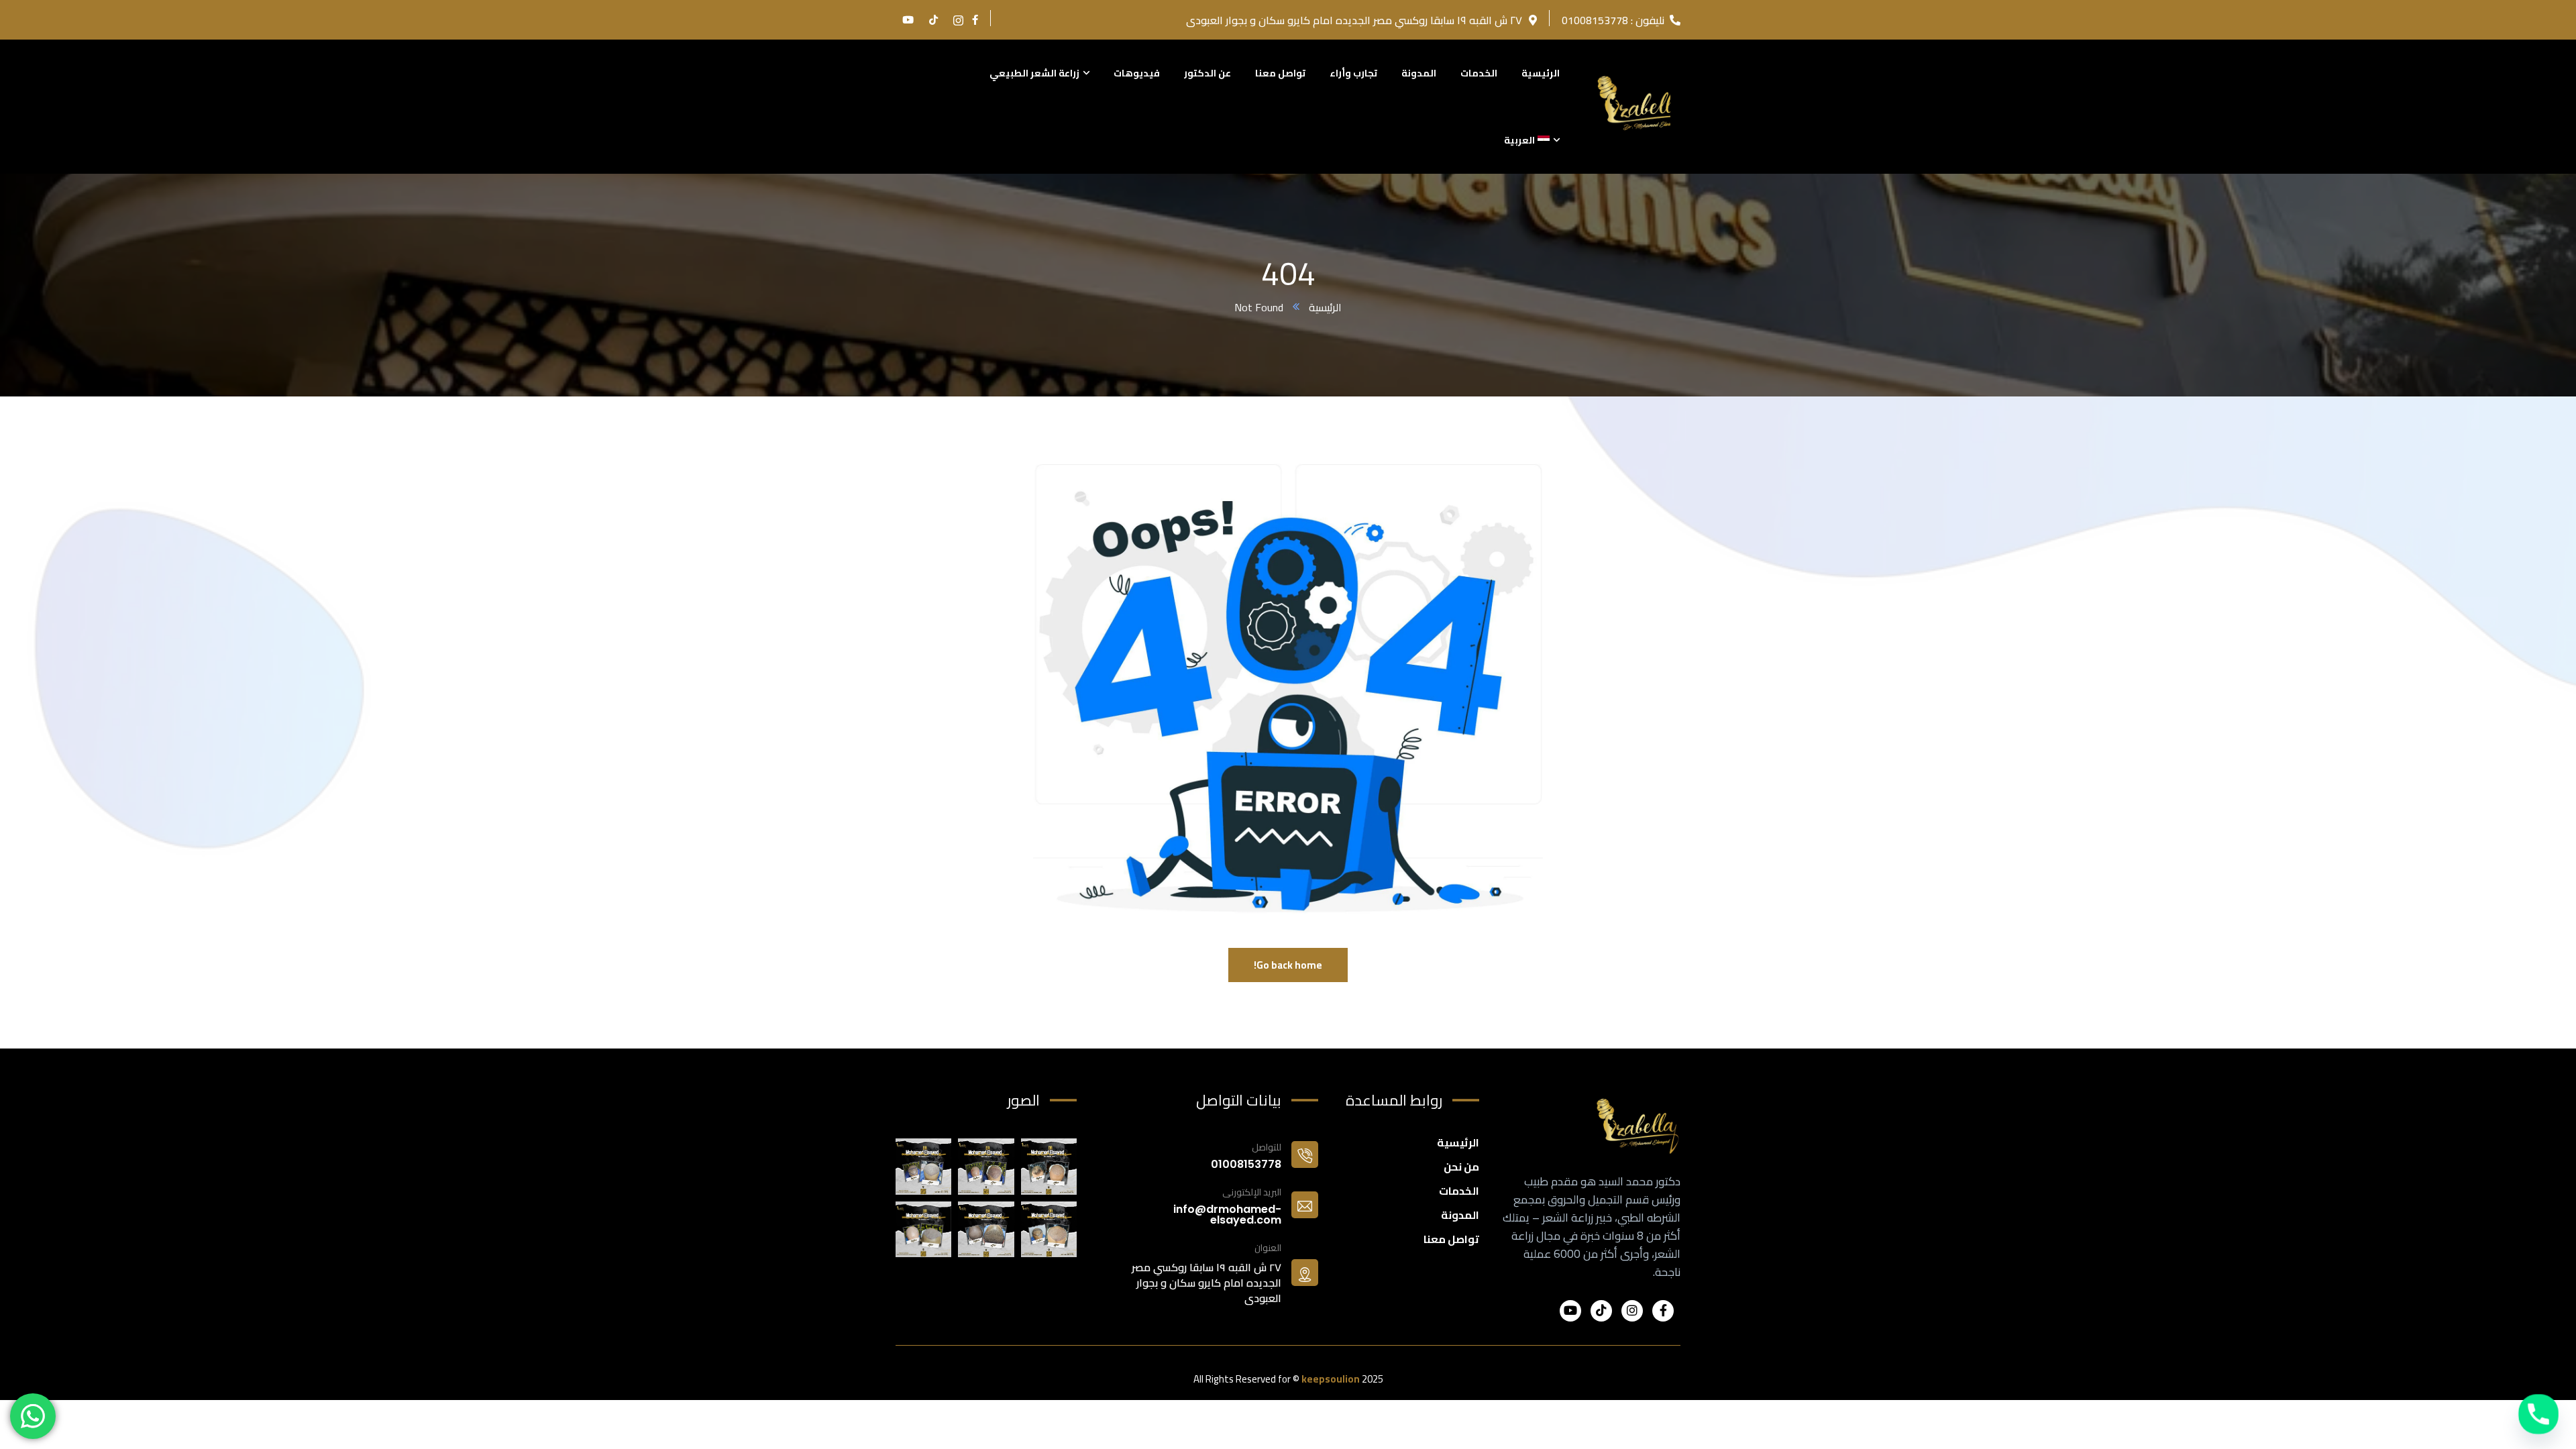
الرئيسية (1325, 307)
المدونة (1460, 1215)
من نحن (1461, 1167)
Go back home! (1288, 965)
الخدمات (1459, 1191)
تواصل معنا (1451, 1239)
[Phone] (2538, 1414)
